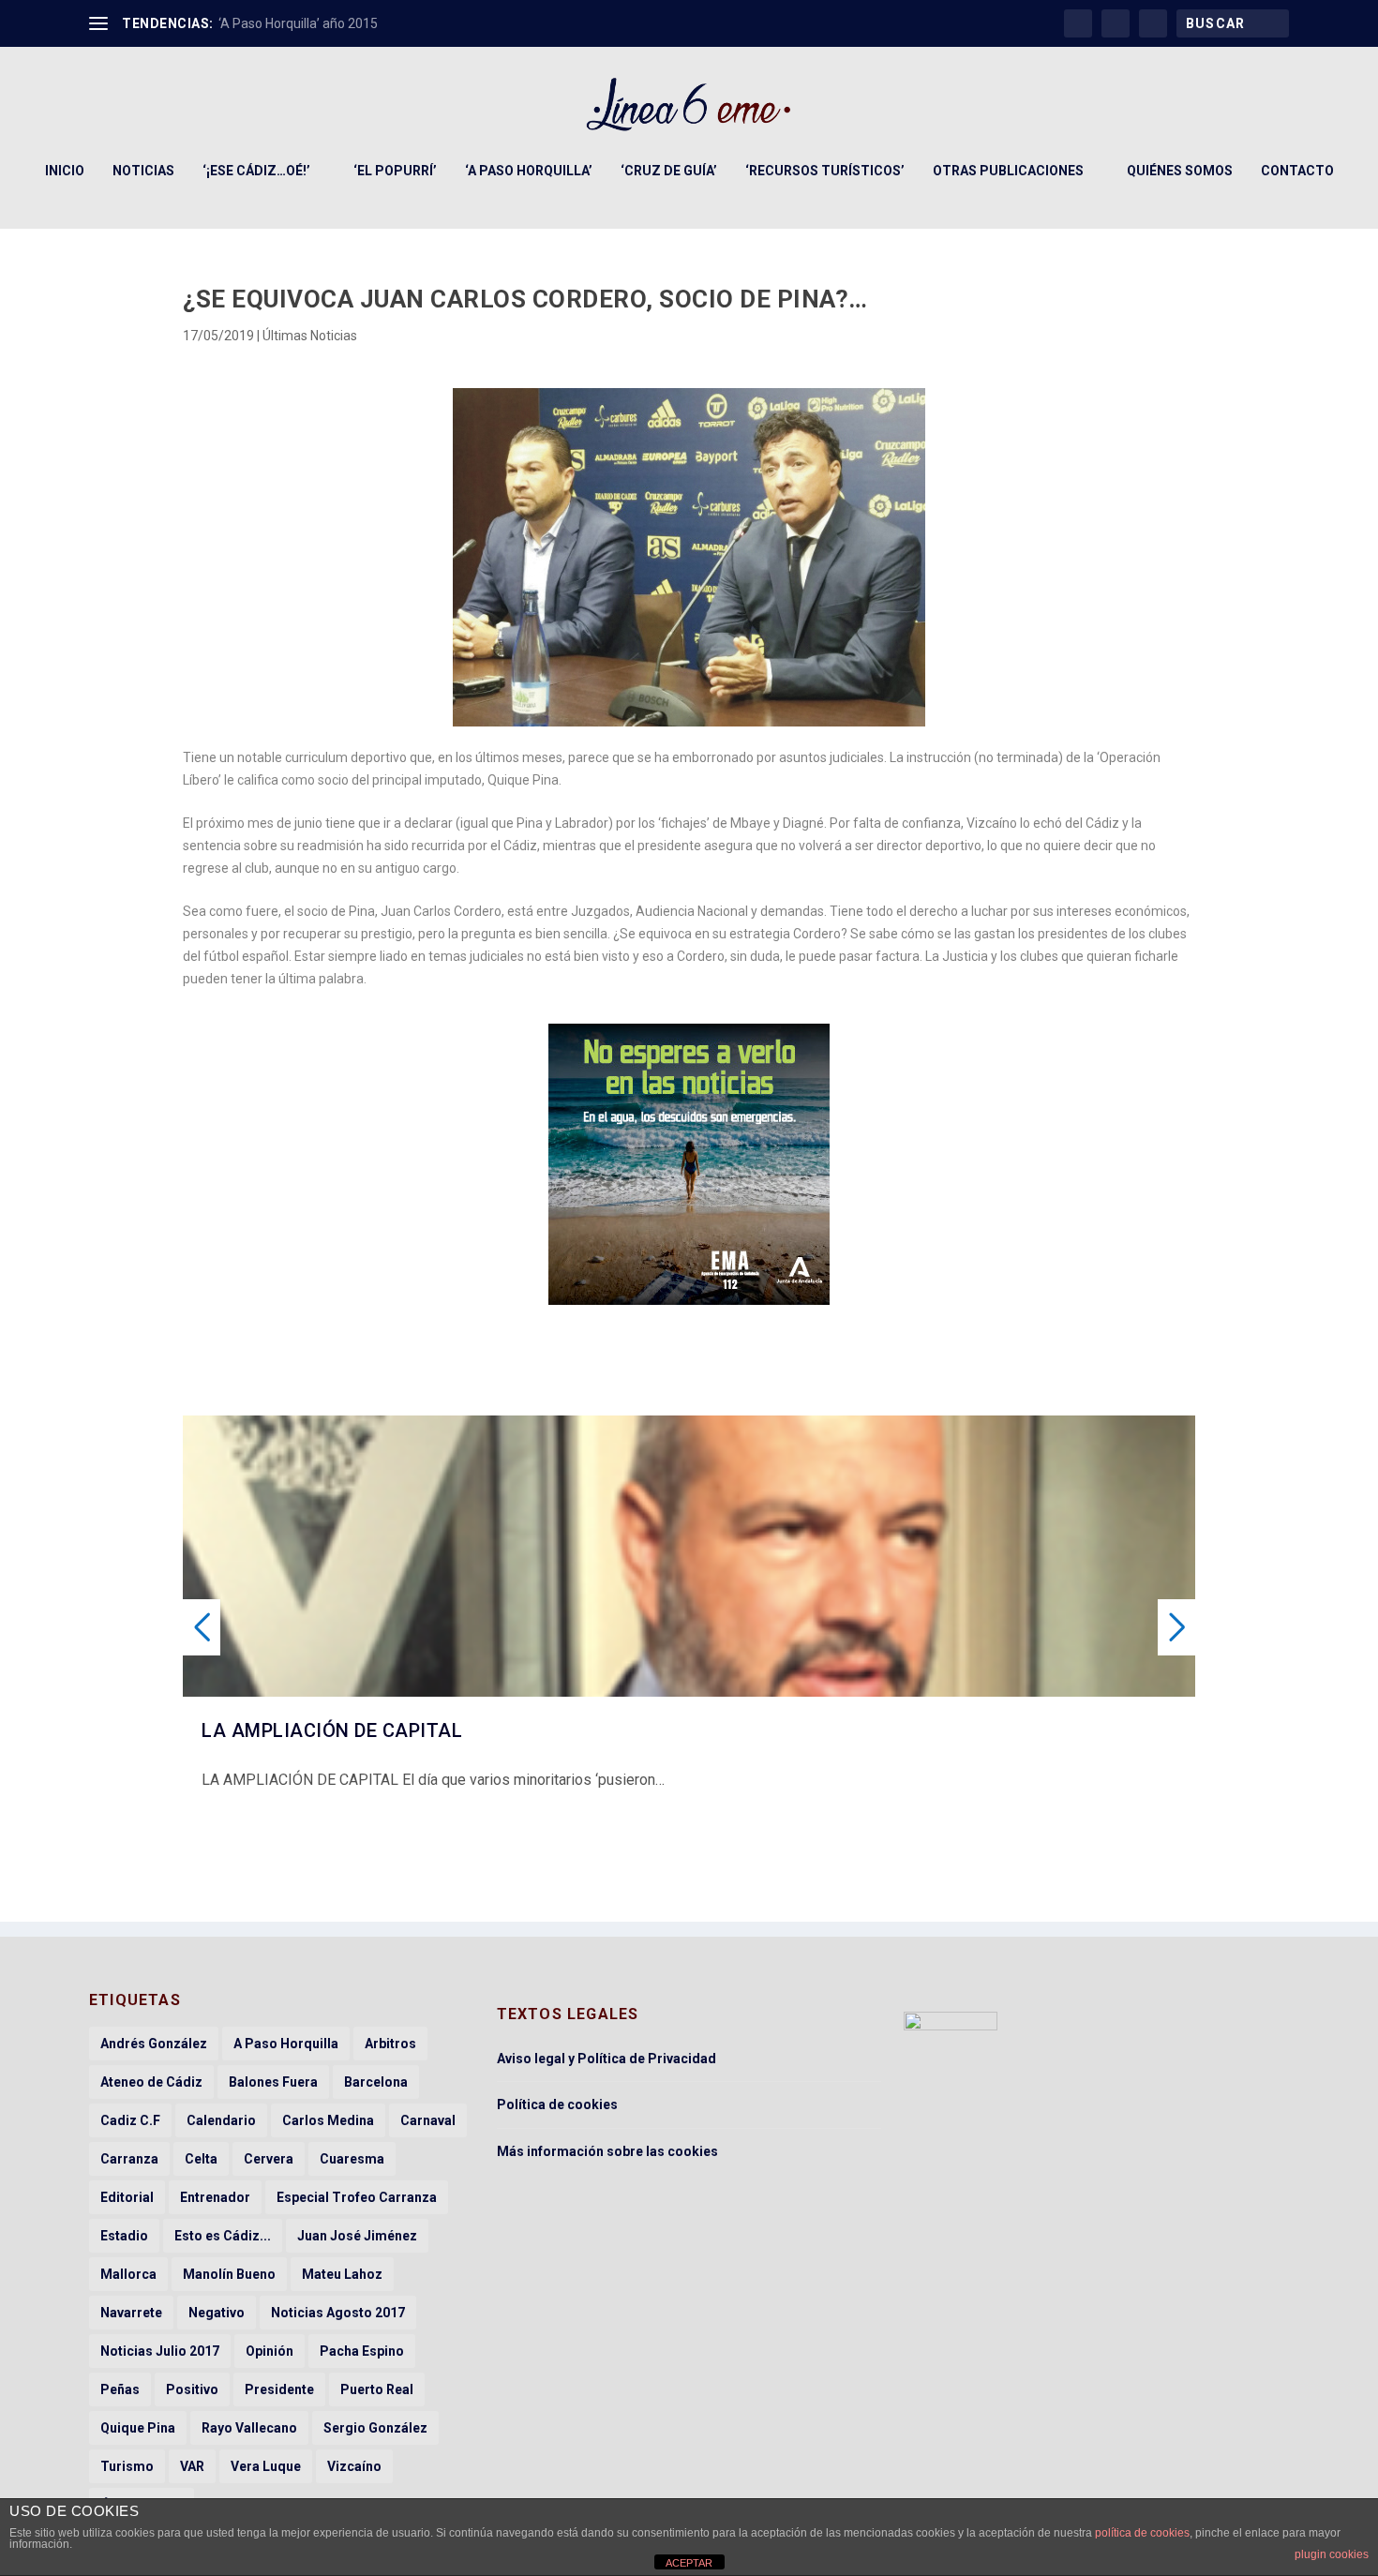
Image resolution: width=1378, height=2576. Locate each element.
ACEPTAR (689, 2563)
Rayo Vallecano (249, 2428)
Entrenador (215, 2197)
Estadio (124, 2236)
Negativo (217, 2313)
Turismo (127, 2466)
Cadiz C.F (130, 2120)
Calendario (221, 2120)
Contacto (1297, 171)
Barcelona (376, 2082)
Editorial (127, 2197)
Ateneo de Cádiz (151, 2082)
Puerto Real (377, 2389)
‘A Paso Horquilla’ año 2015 (298, 23)
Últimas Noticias (310, 336)
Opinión (270, 2351)
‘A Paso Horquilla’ (529, 171)
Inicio (65, 171)
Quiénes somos (1180, 171)
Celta (201, 2159)
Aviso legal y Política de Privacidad (607, 2059)
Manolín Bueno (229, 2274)
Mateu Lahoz (342, 2274)
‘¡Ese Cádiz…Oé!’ (256, 171)
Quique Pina (138, 2428)
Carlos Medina (328, 2120)
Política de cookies (557, 2104)
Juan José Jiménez (357, 2236)
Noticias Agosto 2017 (338, 2313)
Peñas (120, 2389)
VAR (192, 2466)
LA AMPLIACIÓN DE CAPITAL (332, 1730)
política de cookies (1142, 2533)
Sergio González (375, 2428)
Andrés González (154, 2044)
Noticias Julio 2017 (160, 2351)
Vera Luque (266, 2466)
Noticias (143, 171)
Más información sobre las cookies (607, 2151)
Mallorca (128, 2274)
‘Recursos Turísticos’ (825, 171)
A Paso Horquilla (286, 2044)
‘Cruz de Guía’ (669, 171)
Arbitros (390, 2044)
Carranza (129, 2159)
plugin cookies (1332, 2554)
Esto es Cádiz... (223, 2236)
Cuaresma (352, 2159)
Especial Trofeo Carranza (357, 2197)
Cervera (269, 2159)
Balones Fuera (273, 2082)
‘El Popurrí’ (395, 171)
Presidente (279, 2389)
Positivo (192, 2389)
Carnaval (428, 2120)
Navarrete (131, 2313)
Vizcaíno (354, 2466)
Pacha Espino (362, 2351)
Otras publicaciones (1008, 171)
